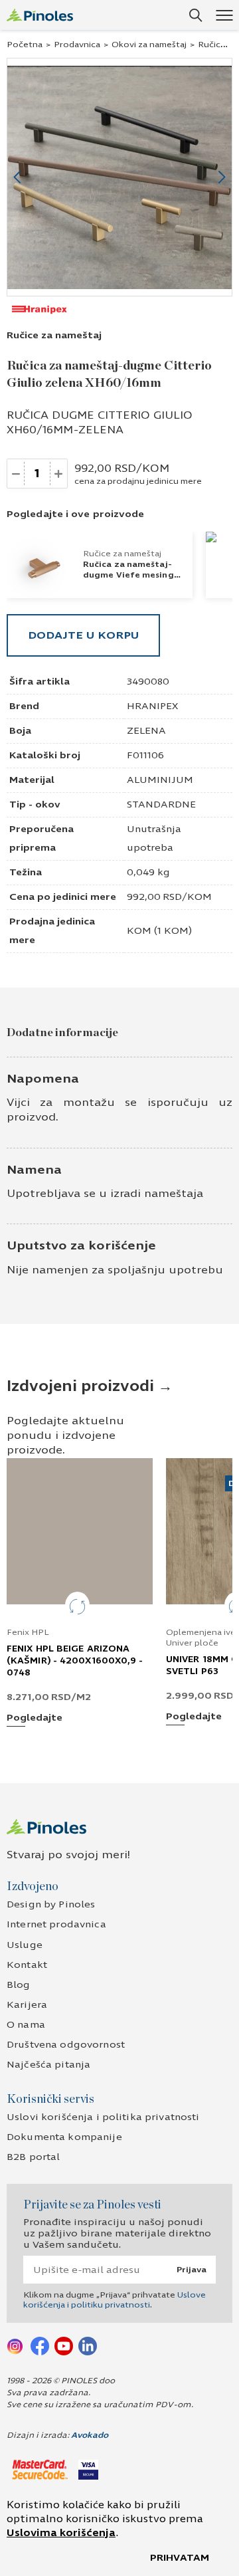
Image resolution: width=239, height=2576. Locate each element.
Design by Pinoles (51, 1904)
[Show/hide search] (196, 15)
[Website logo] (40, 15)
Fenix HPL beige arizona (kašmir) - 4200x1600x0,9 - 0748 (75, 1661)
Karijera (27, 2005)
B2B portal (33, 2157)
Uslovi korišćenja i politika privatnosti (103, 2117)
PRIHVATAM (180, 2558)
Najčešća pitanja (48, 2065)
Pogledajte (35, 1718)
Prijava (192, 2270)
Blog (19, 1985)
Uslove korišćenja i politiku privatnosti (115, 2300)
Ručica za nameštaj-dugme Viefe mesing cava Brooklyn (128, 575)
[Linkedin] (88, 2345)
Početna (25, 45)
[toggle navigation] (224, 15)
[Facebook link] (40, 2345)
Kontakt (27, 1965)
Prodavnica (77, 45)
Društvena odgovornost (66, 2045)
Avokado (90, 2435)
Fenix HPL (28, 1632)
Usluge (25, 1945)
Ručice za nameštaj (54, 335)
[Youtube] (64, 2345)
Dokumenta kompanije (64, 2137)
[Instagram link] (16, 2345)
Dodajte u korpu (83, 635)
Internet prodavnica (56, 1924)
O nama (26, 2025)
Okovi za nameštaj (149, 45)
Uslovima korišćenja (61, 2533)
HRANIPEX (152, 706)
